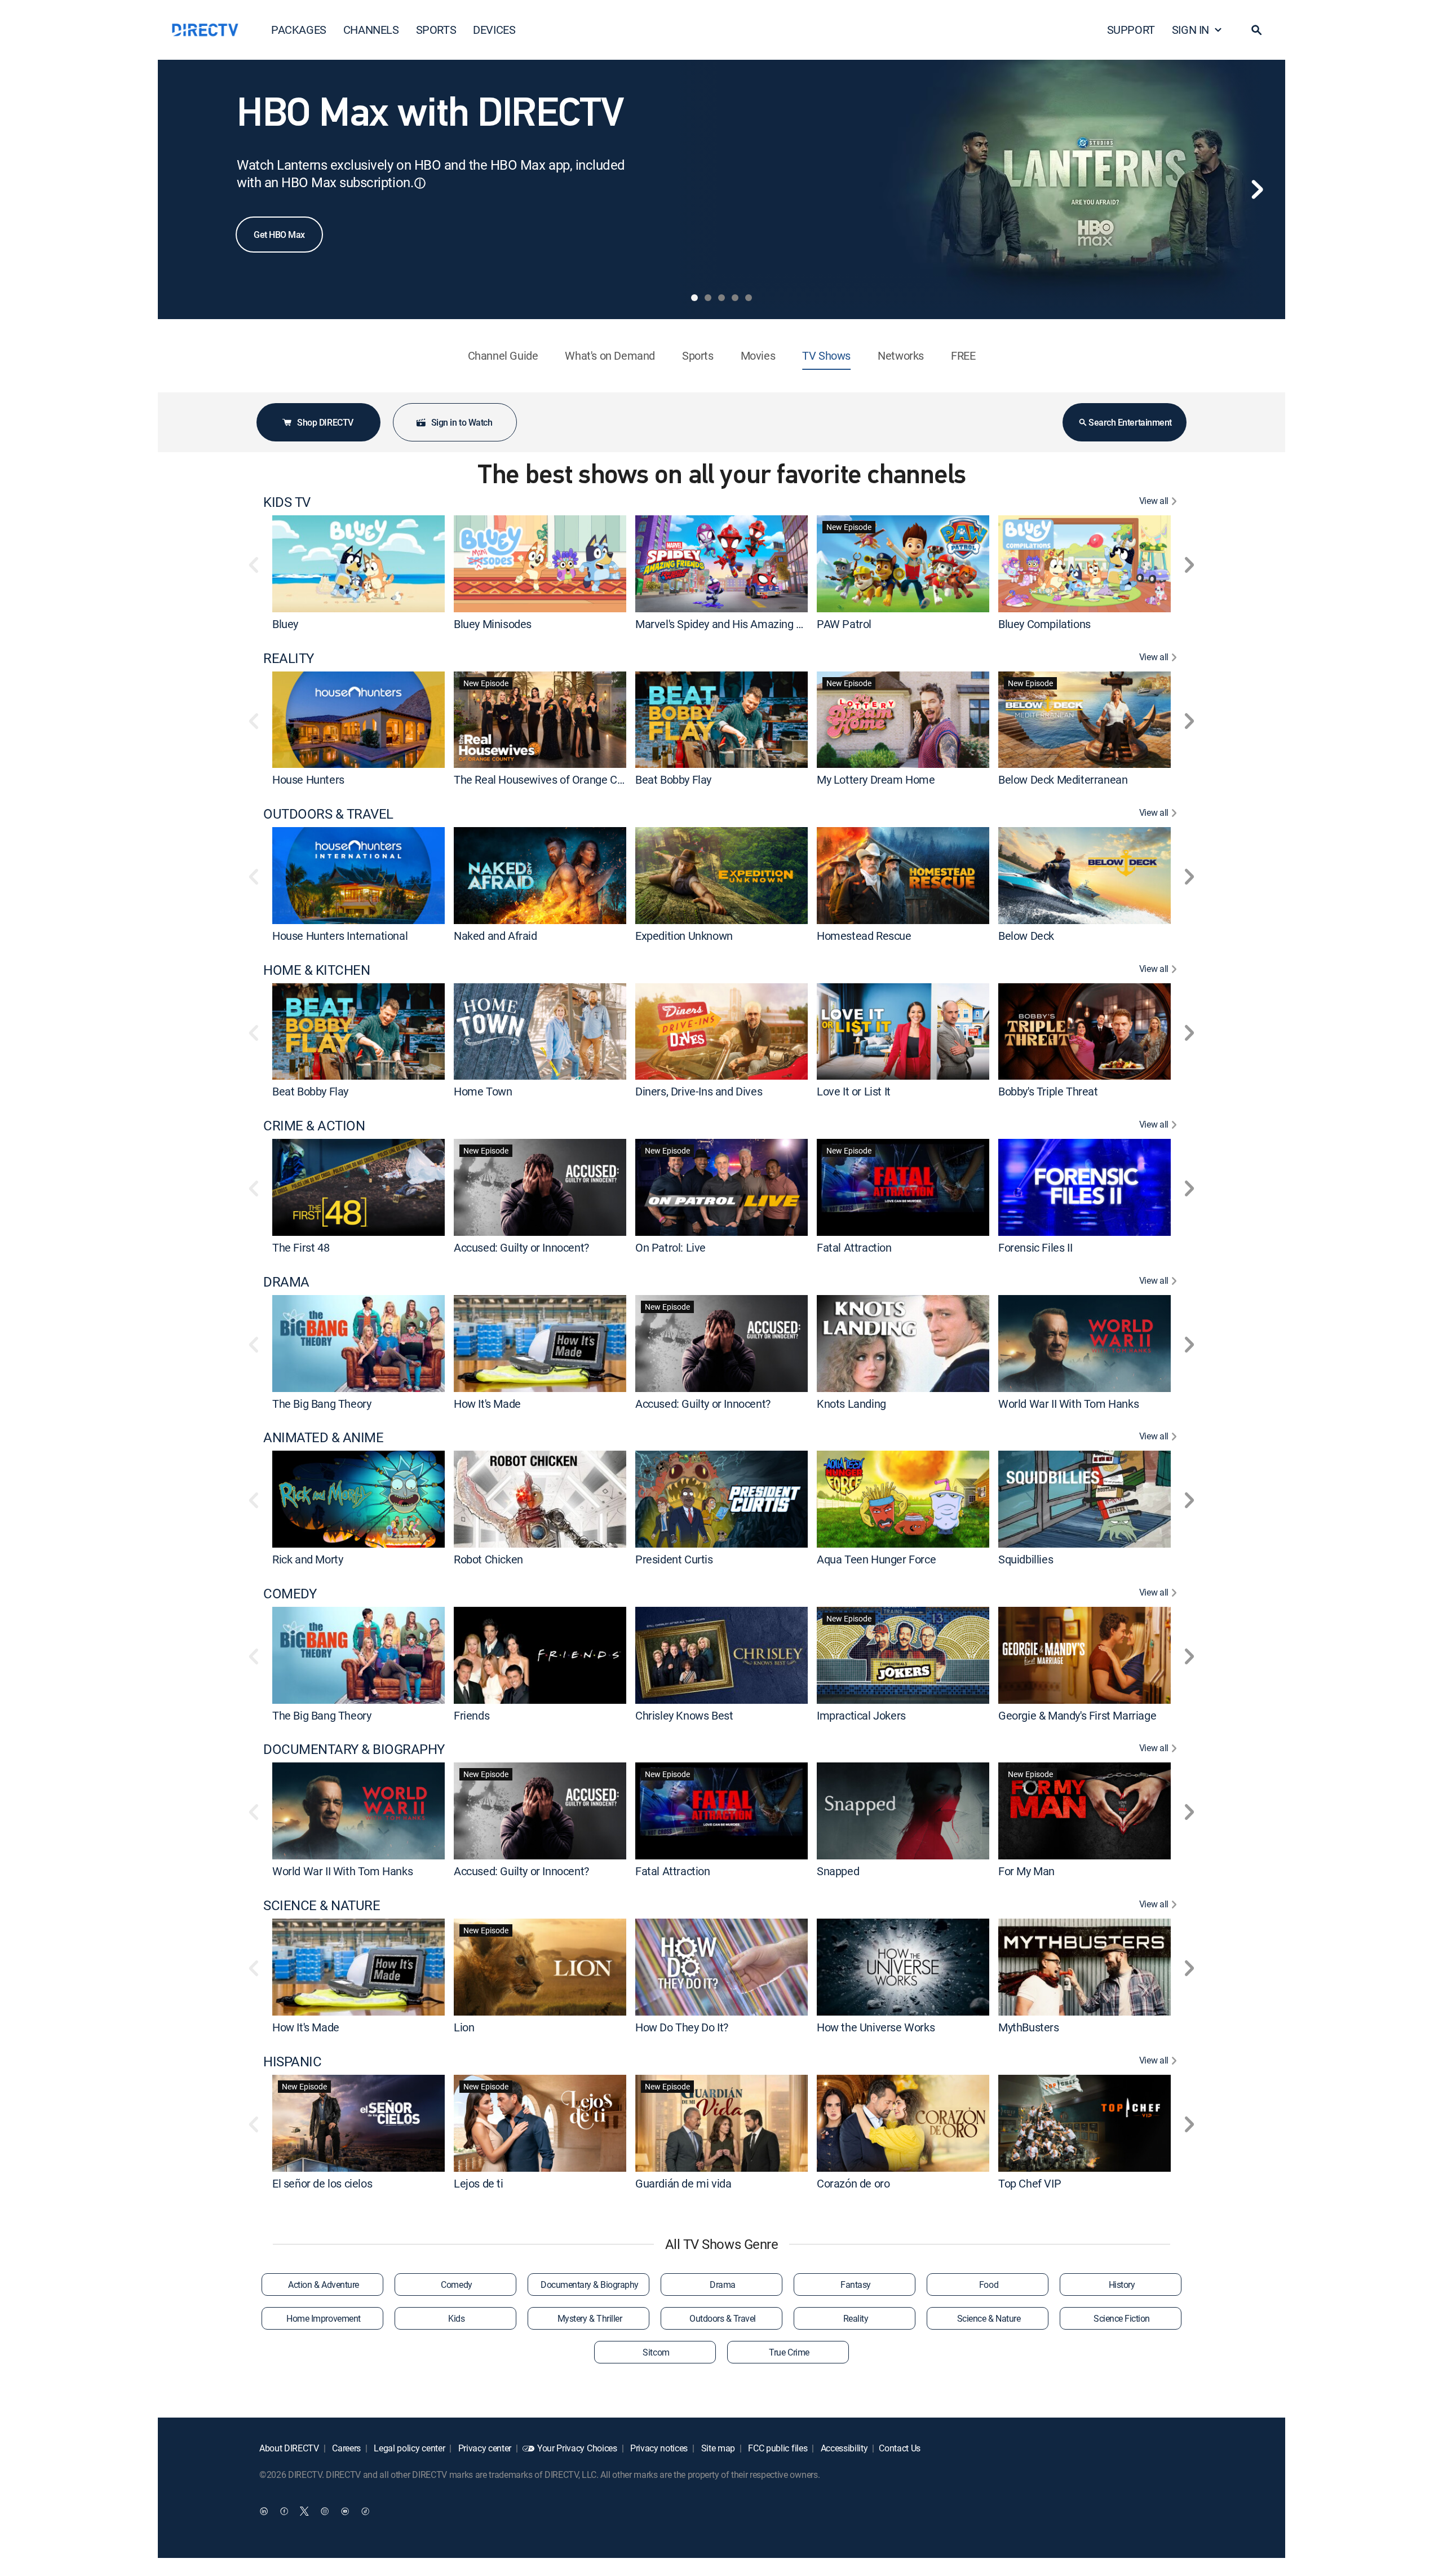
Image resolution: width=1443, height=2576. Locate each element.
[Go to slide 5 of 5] (749, 298)
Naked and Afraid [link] (495, 936)
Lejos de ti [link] (479, 2183)
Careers (346, 2448)
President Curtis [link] (674, 1559)
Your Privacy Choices (577, 2448)
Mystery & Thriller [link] (590, 2318)
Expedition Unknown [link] (684, 936)
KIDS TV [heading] (287, 502)
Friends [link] (472, 1715)
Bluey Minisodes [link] (493, 624)
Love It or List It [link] (854, 1091)
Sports (698, 355)
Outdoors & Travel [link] (723, 2318)
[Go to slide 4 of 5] (735, 298)
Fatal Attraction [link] (854, 1247)
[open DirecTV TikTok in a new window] (365, 2511)
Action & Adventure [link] (323, 2285)
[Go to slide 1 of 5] (694, 298)
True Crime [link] (789, 2352)
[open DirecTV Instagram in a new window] (325, 2511)
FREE (963, 355)
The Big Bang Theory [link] (322, 1403)
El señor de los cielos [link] (322, 2183)
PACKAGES (299, 30)
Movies (758, 355)
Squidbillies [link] (1026, 1559)
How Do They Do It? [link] (682, 2027)
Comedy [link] (456, 2285)
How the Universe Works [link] (876, 2027)
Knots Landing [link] (851, 1403)
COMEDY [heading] (290, 1594)
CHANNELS (371, 30)
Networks (901, 355)
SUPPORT (1131, 30)
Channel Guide (503, 355)
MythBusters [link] (1029, 2027)
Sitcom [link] (656, 2352)
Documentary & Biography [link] (590, 2285)
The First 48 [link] (301, 1247)
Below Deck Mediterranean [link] (1063, 779)
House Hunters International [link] (340, 936)
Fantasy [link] (856, 2285)
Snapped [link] (838, 1871)
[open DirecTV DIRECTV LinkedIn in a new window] (264, 2511)
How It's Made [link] (487, 1403)
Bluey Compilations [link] (1044, 624)
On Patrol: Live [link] (670, 1247)
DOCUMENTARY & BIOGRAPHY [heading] (354, 1749)
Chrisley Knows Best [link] (684, 1715)
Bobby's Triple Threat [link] (1048, 1091)
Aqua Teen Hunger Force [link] (876, 1559)
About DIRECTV (289, 2448)
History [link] (1122, 2285)
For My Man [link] (1026, 1871)
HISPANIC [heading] (292, 2062)
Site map (717, 2448)
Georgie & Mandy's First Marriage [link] (1077, 1715)
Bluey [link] (285, 624)
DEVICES (494, 30)
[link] (358, 564)
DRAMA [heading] (286, 1282)
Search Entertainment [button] (1130, 422)
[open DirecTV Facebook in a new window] (284, 2511)
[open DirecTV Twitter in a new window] (304, 2511)
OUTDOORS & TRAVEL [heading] (328, 814)
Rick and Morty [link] (307, 1559)
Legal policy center (409, 2448)
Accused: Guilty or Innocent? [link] (521, 1247)
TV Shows (826, 355)
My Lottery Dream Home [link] (876, 779)
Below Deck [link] (1026, 936)
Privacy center (484, 2448)
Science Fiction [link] (1122, 2318)
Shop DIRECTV (325, 422)
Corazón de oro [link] (853, 2183)
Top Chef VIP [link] (1030, 2183)
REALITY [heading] (289, 658)
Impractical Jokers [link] (861, 1715)
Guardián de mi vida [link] (683, 2183)
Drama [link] (723, 2285)
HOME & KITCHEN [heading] (317, 970)
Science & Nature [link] (989, 2318)
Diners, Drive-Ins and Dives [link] (699, 1091)
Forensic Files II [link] (1035, 1247)
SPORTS (436, 30)
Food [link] (989, 2285)
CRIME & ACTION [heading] (314, 1126)
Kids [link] (456, 2318)
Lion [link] (464, 2027)
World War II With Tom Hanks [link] (1068, 1403)
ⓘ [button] (420, 183)
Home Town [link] (483, 1091)
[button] (1256, 30)
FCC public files (777, 2448)
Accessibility (843, 2448)
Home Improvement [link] (323, 2318)
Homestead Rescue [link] (864, 936)
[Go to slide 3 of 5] (721, 298)
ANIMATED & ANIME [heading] (323, 1437)
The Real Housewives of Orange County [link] (549, 779)
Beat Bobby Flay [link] (673, 779)
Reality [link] (856, 2318)
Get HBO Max (279, 235)
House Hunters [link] (308, 779)
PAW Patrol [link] (844, 624)
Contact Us (900, 2448)
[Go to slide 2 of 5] (708, 298)
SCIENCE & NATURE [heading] (322, 1905)
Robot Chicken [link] (488, 1559)
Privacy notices (658, 2448)
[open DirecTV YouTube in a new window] (345, 2511)
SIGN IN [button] (1190, 30)
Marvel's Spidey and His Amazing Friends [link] (733, 624)
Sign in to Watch (462, 422)
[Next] (1257, 189)
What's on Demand (610, 355)
